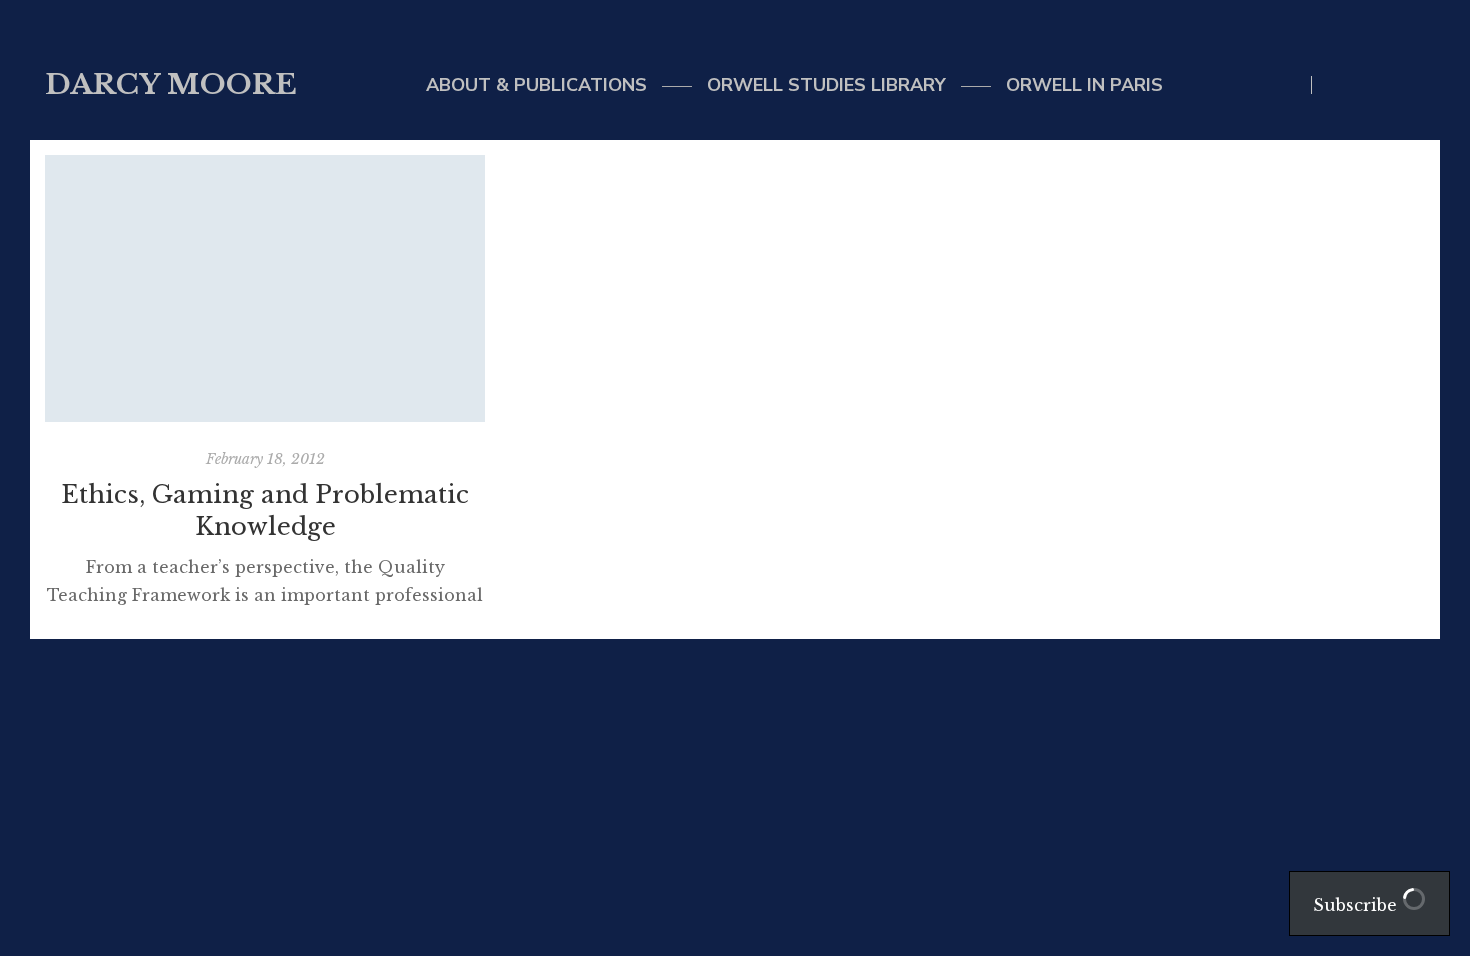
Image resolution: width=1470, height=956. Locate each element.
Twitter (1337, 85)
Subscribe (1357, 905)
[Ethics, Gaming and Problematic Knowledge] (265, 288)
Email (1378, 85)
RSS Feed (1419, 85)
